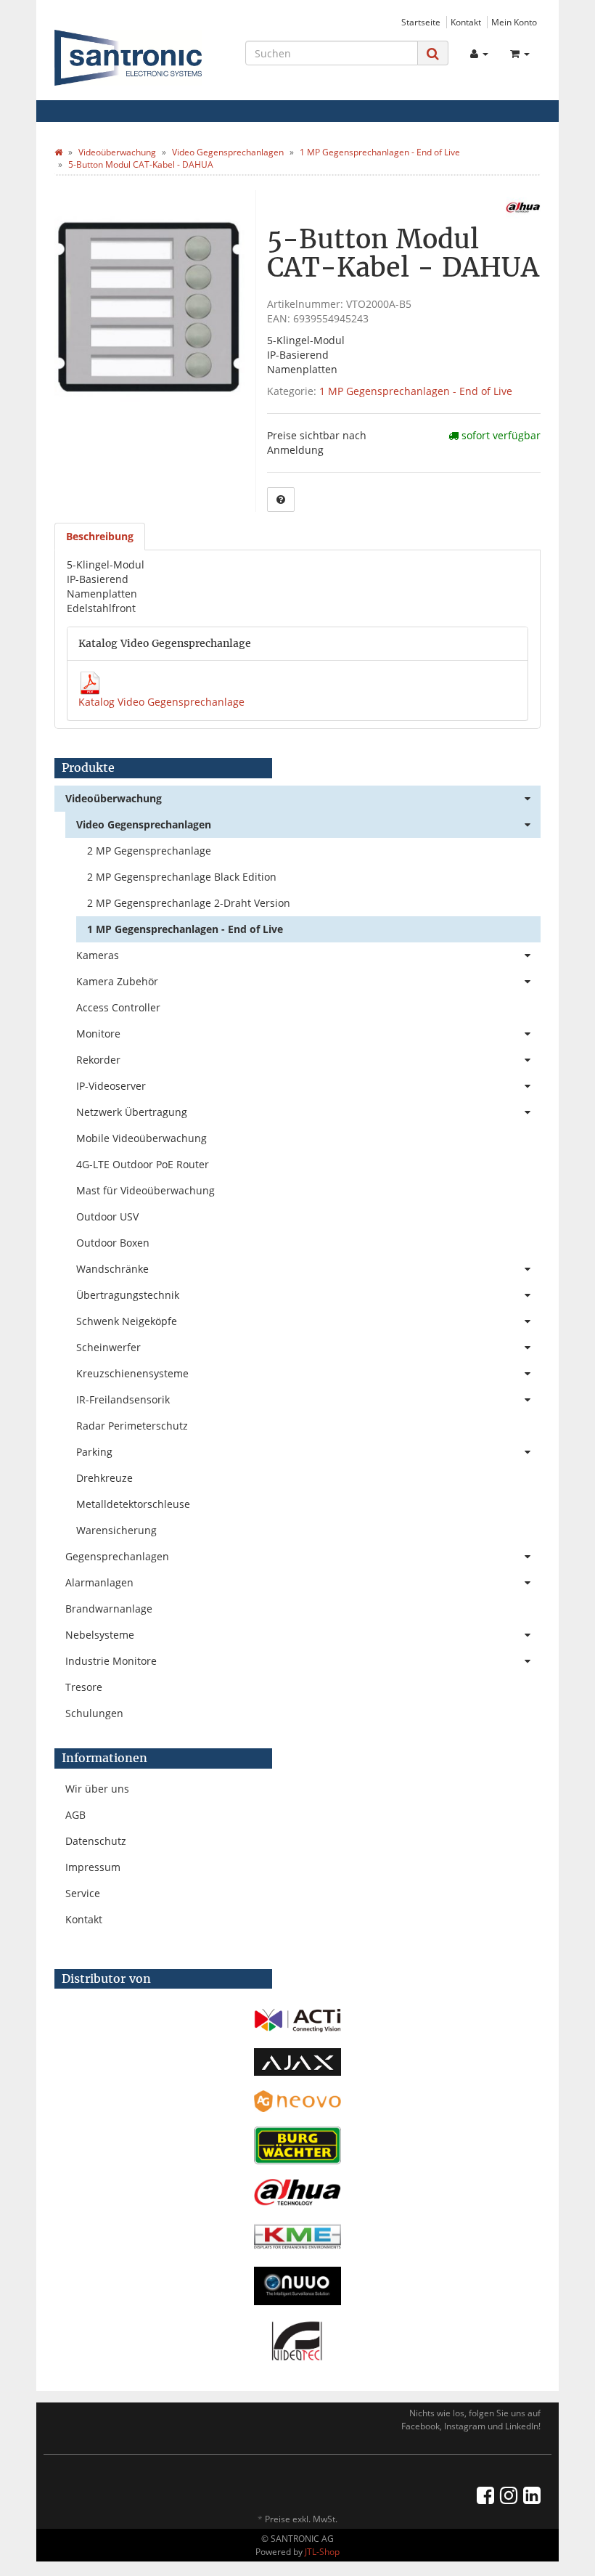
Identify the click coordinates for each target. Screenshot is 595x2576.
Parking (94, 1452)
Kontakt (466, 22)
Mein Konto (514, 22)
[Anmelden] (479, 54)
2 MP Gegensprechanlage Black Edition (182, 877)
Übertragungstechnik (128, 1295)
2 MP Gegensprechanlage (149, 851)
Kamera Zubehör (117, 981)
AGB (75, 1815)
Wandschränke (112, 1269)
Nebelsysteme (100, 1635)
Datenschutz (96, 1841)
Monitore (98, 1034)
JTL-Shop (322, 2552)
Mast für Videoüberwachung (145, 1190)
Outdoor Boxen (113, 1243)
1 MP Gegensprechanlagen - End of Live (416, 391)
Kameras (98, 955)
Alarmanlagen (99, 1582)
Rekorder (98, 1060)
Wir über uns (97, 1789)
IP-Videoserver (111, 1086)
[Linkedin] (532, 2495)
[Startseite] (58, 152)
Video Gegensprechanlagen (144, 824)
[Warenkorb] (520, 54)
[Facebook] (485, 2495)
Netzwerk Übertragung (132, 1112)
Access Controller (118, 1007)
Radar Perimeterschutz (132, 1426)
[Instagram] (509, 2495)
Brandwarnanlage (109, 1609)
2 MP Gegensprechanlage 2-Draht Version (189, 903)
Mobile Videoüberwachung (141, 1138)
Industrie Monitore (111, 1661)
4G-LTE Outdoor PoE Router (143, 1164)
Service (83, 1893)
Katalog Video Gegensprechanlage (161, 702)
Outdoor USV (107, 1216)
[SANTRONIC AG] (128, 58)
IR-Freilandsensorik (123, 1399)
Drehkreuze (104, 1478)
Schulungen (94, 1713)
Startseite (421, 22)
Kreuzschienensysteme (132, 1373)
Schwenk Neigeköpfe (127, 1321)
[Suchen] (433, 53)
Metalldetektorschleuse (133, 1504)
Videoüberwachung (114, 798)
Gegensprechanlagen (117, 1556)
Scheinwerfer (108, 1347)
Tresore (84, 1687)
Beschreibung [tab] (100, 536)
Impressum (93, 1867)
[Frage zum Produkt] (281, 500)
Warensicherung (116, 1530)
